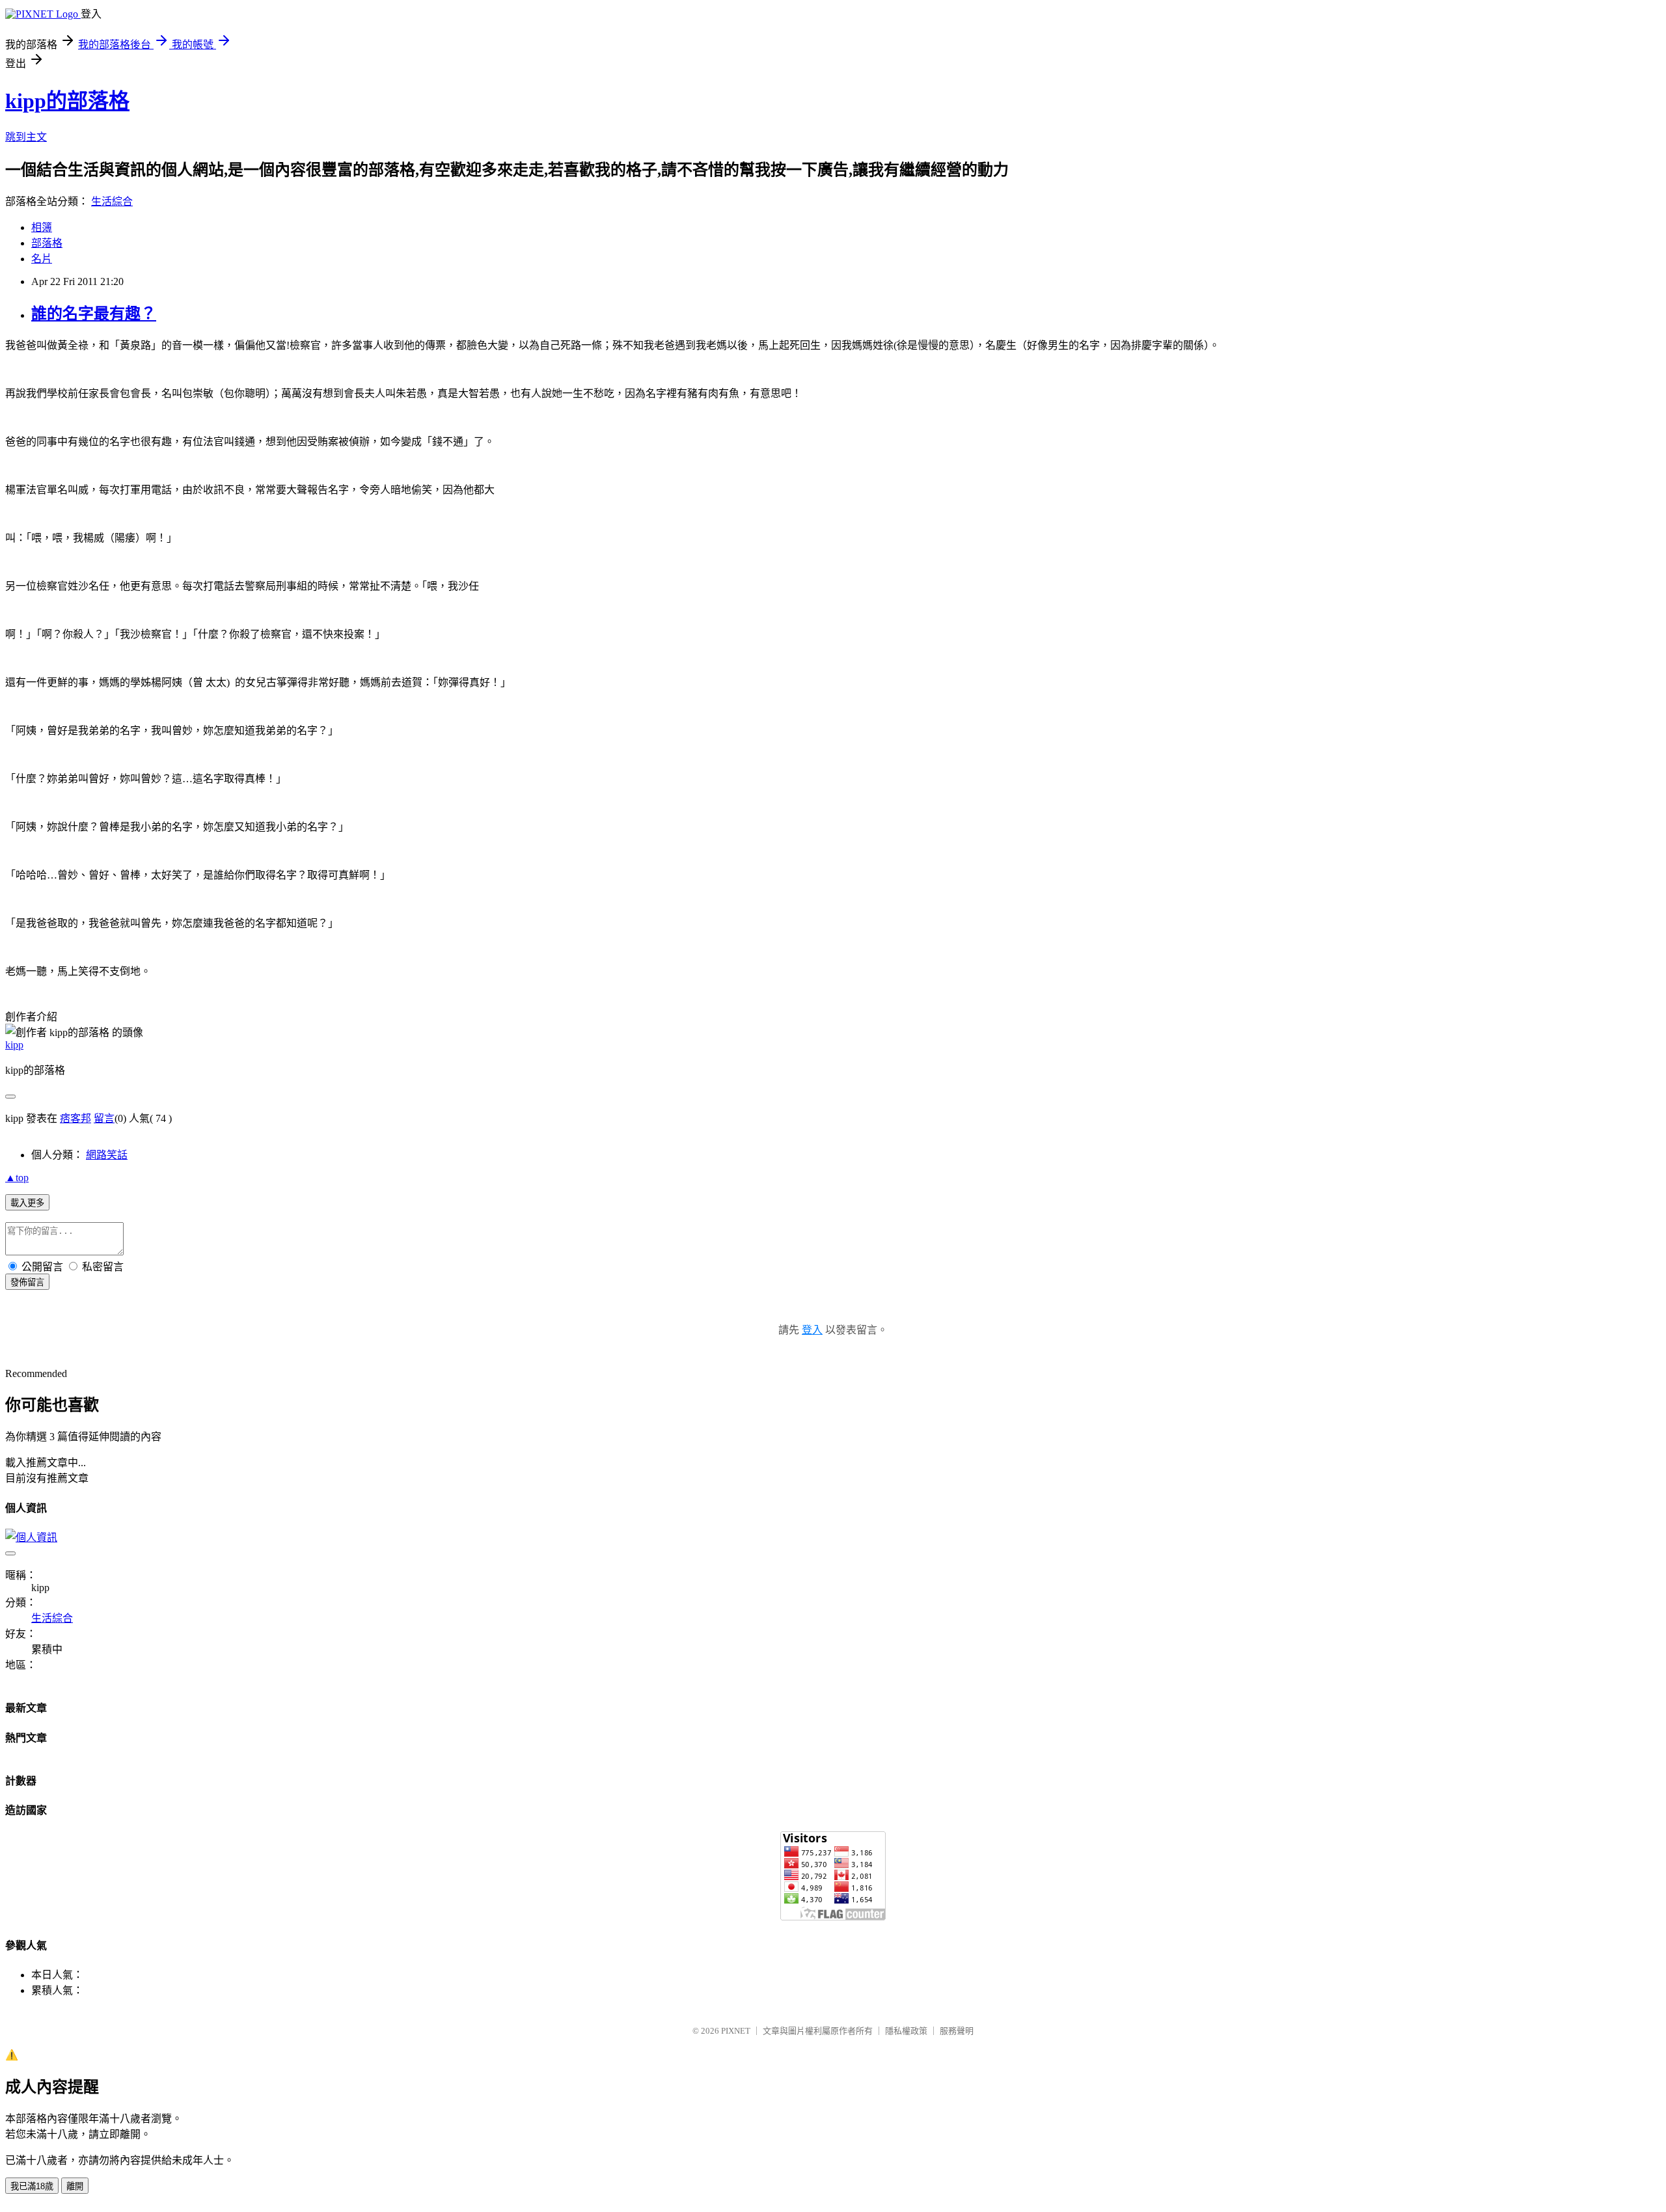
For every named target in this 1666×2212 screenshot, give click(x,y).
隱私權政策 (906, 2031)
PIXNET (736, 2031)
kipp (14, 1045)
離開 (75, 2186)
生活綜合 (112, 201)
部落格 (47, 243)
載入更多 (27, 1203)
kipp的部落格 (67, 101)
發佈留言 (27, 1282)
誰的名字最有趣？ (94, 314)
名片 (42, 259)
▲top (17, 1178)
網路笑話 (107, 1155)
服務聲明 (957, 2031)
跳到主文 (26, 137)
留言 (104, 1118)
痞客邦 (75, 1118)
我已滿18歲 (32, 2186)
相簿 (42, 227)
